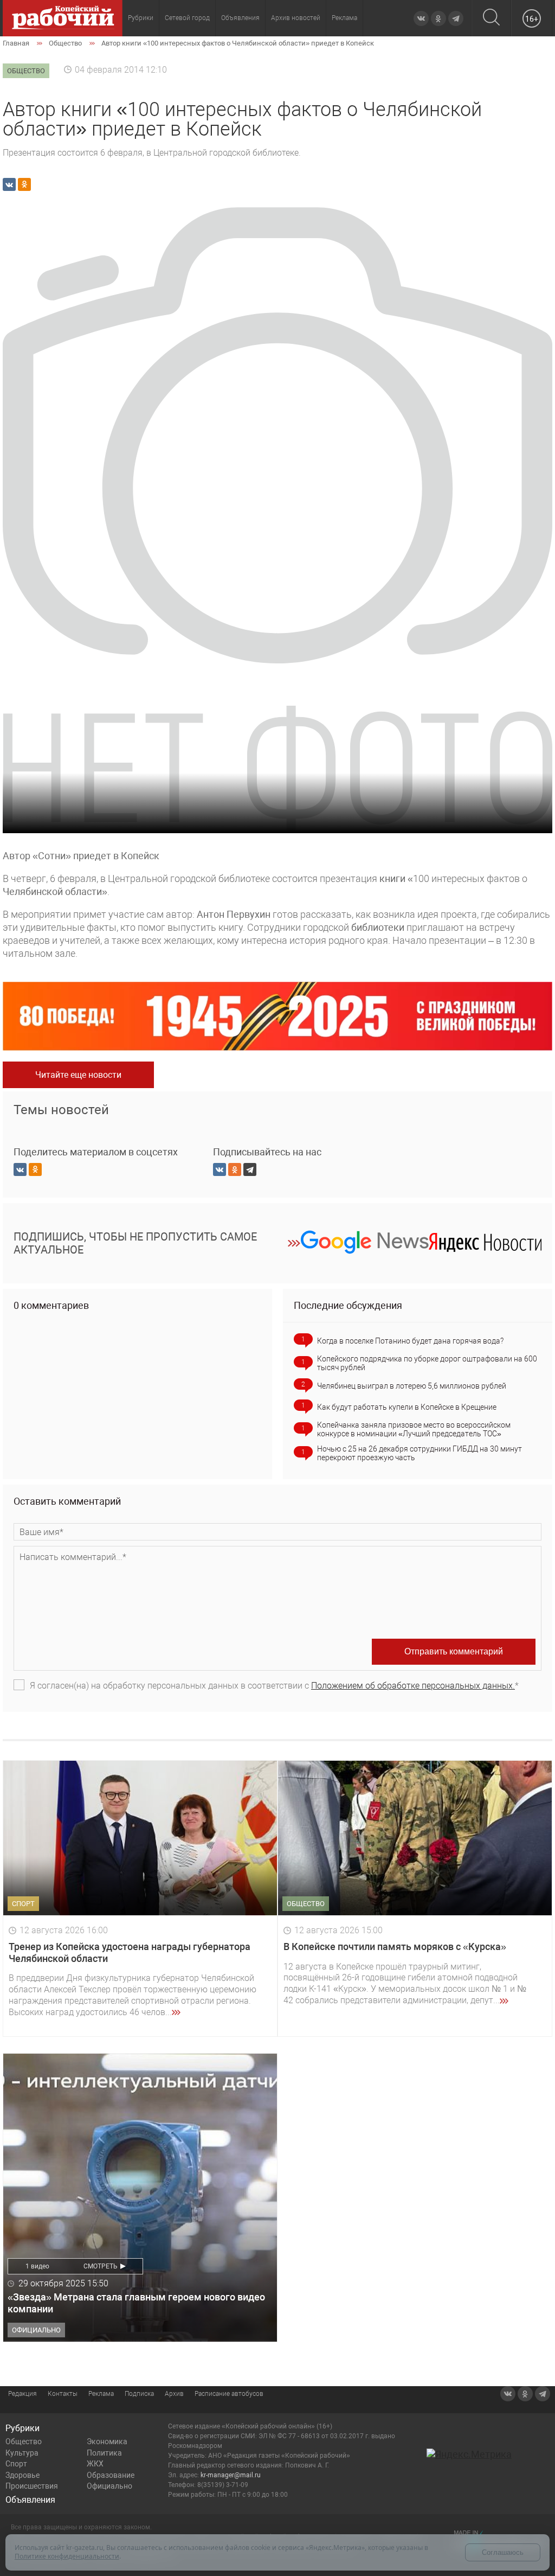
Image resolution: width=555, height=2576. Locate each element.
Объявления (240, 18)
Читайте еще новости (78, 1075)
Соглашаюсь (503, 2552)
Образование (111, 2475)
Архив (174, 2394)
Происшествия (32, 2486)
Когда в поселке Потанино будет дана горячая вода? (410, 1341)
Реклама (344, 18)
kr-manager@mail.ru (231, 2475)
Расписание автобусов (229, 2394)
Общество (24, 2441)
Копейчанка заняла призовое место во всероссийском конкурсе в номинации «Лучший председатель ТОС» (414, 1429)
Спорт (16, 2464)
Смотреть (101, 2266)
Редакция (22, 2394)
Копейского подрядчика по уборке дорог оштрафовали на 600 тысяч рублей (427, 1363)
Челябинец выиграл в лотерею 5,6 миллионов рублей (412, 1386)
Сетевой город (187, 18)
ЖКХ (95, 2464)
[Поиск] (491, 18)
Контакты (63, 2394)
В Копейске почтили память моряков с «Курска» (395, 1947)
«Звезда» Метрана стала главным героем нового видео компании (136, 2303)
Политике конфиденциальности (67, 2556)
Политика (104, 2453)
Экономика (107, 2441)
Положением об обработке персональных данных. (413, 1686)
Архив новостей (296, 18)
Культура (22, 2453)
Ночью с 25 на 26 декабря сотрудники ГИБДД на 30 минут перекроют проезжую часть (420, 1453)
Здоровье (22, 2475)
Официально (109, 2486)
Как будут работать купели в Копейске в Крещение (407, 1407)
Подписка (139, 2394)
